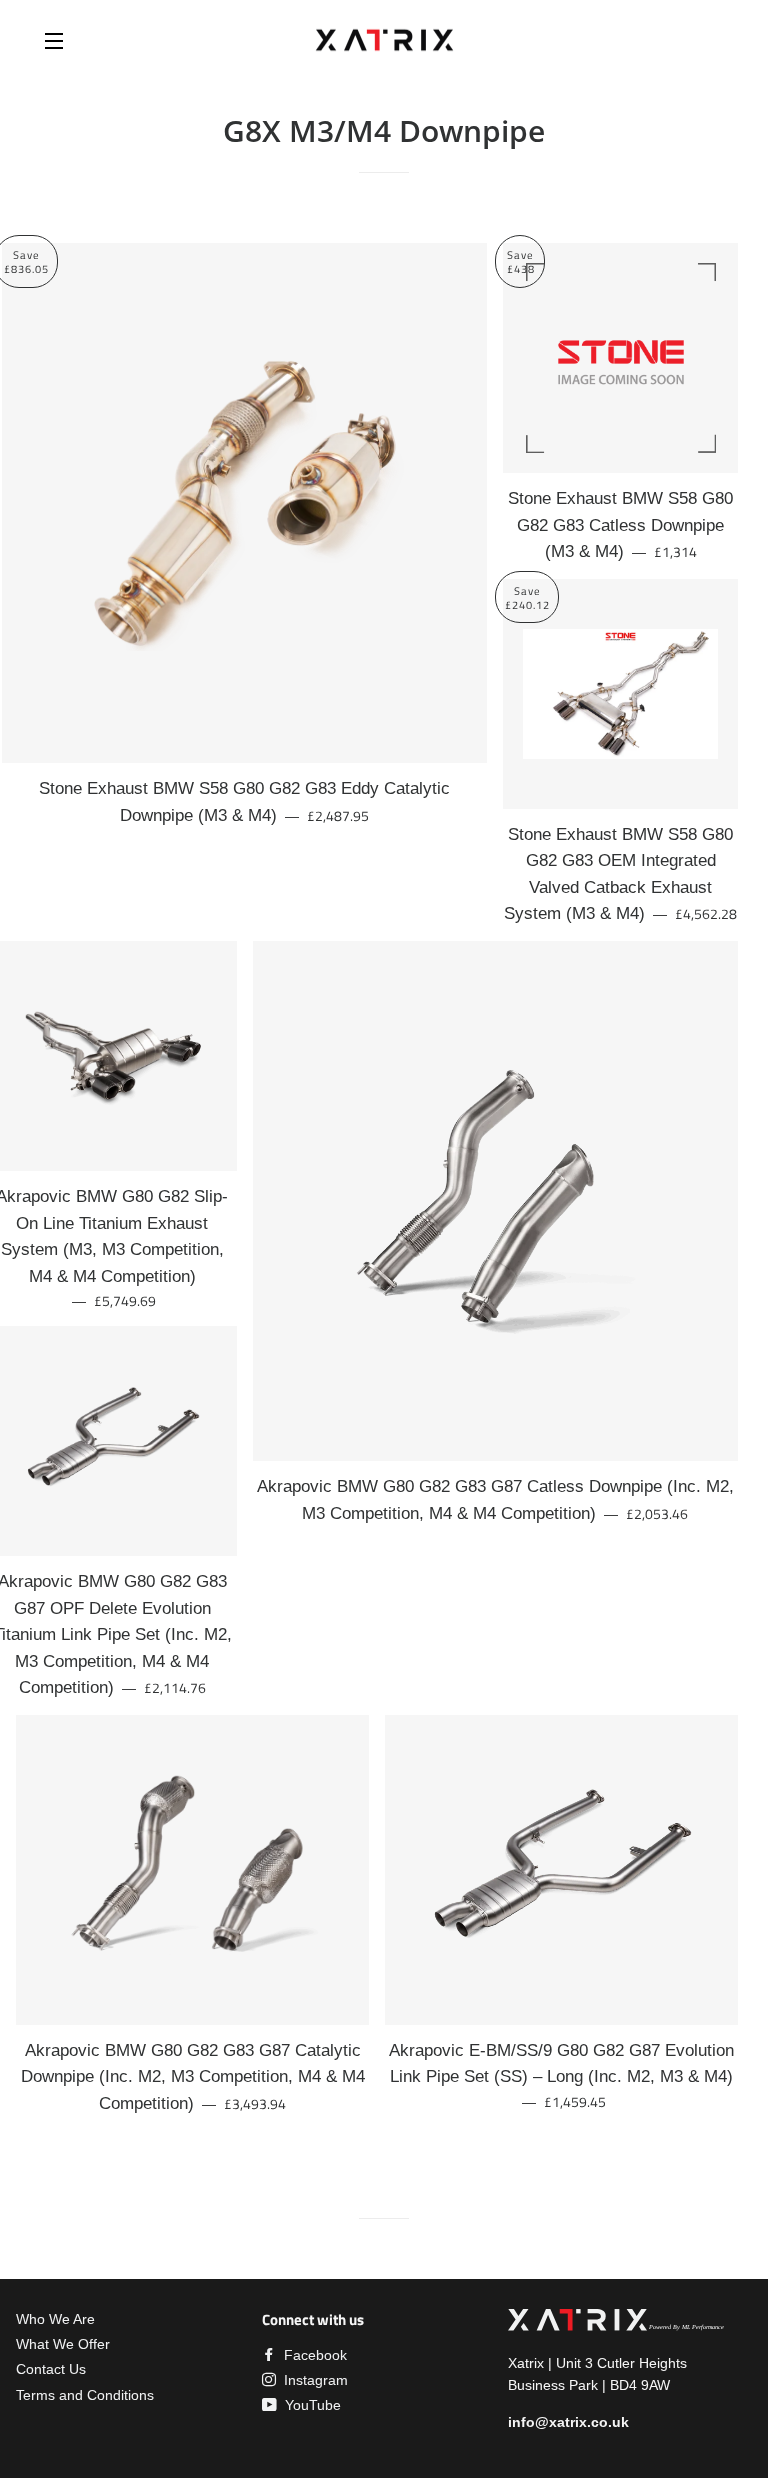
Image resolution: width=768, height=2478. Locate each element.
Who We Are (55, 2319)
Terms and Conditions (85, 2395)
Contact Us (51, 2369)
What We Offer (63, 2344)
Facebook (313, 2355)
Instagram (314, 2380)
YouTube (311, 2405)
